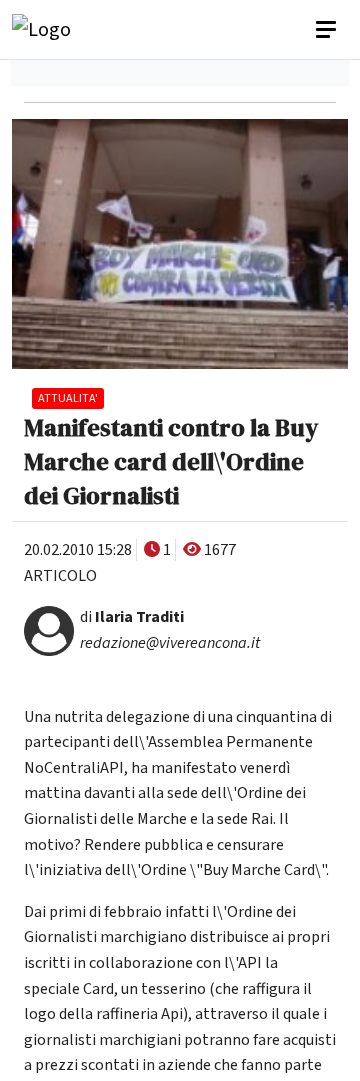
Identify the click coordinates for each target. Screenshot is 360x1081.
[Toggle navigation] (328, 30)
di (132, 617)
